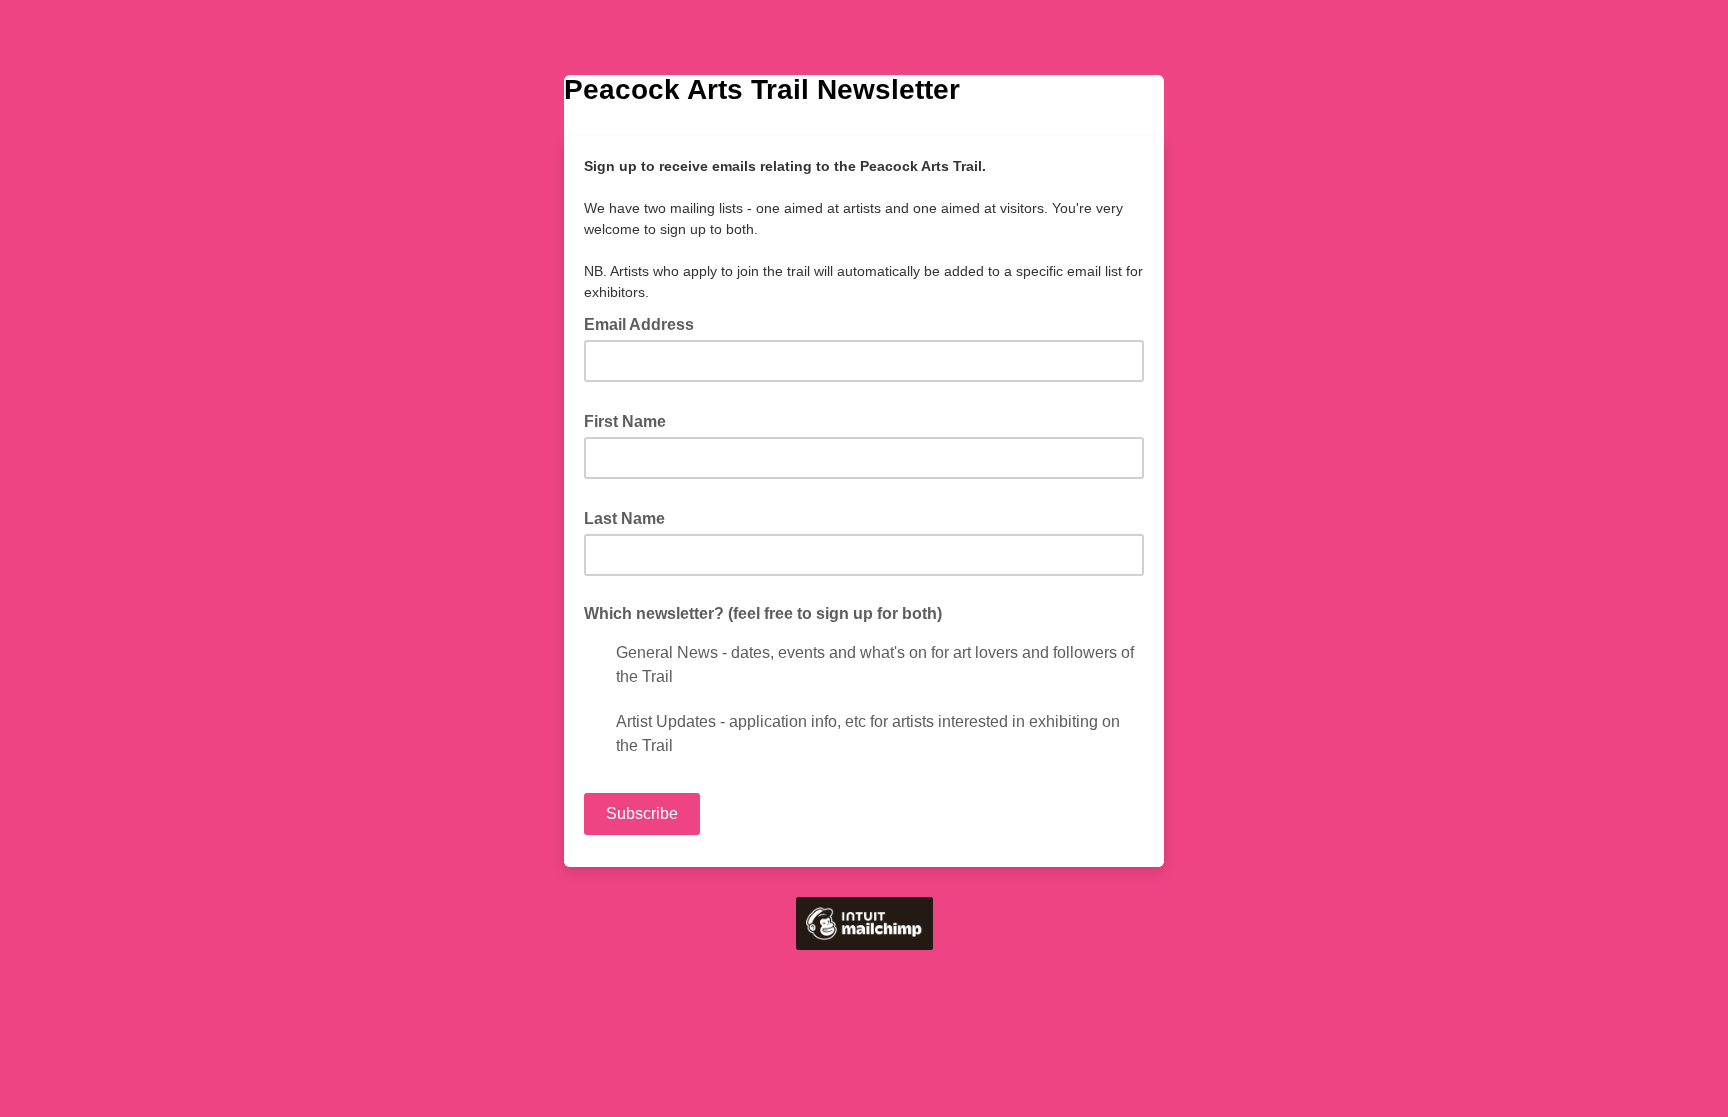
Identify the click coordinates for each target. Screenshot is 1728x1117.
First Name (631, 420)
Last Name (630, 517)
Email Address (645, 323)
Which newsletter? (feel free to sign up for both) (763, 613)
